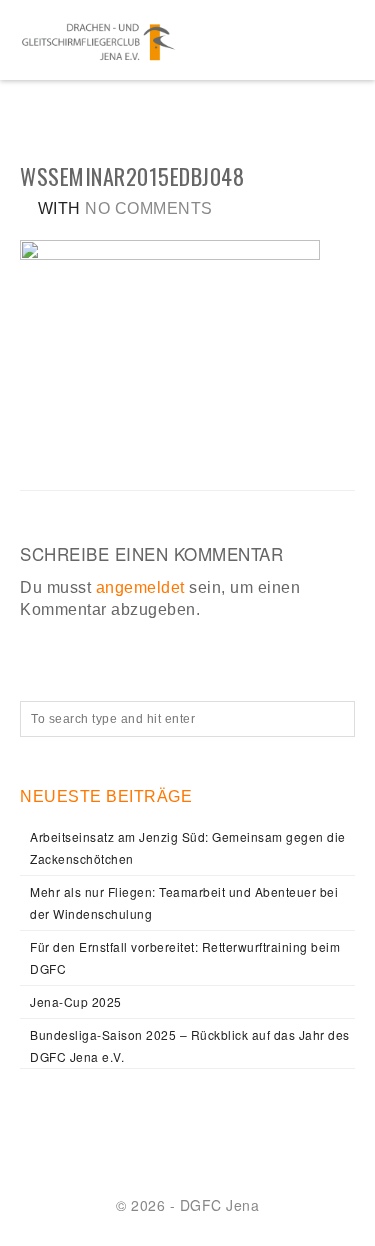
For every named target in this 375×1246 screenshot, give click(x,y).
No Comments (149, 208)
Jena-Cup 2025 (76, 1001)
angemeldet (140, 587)
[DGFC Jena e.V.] (98, 40)
